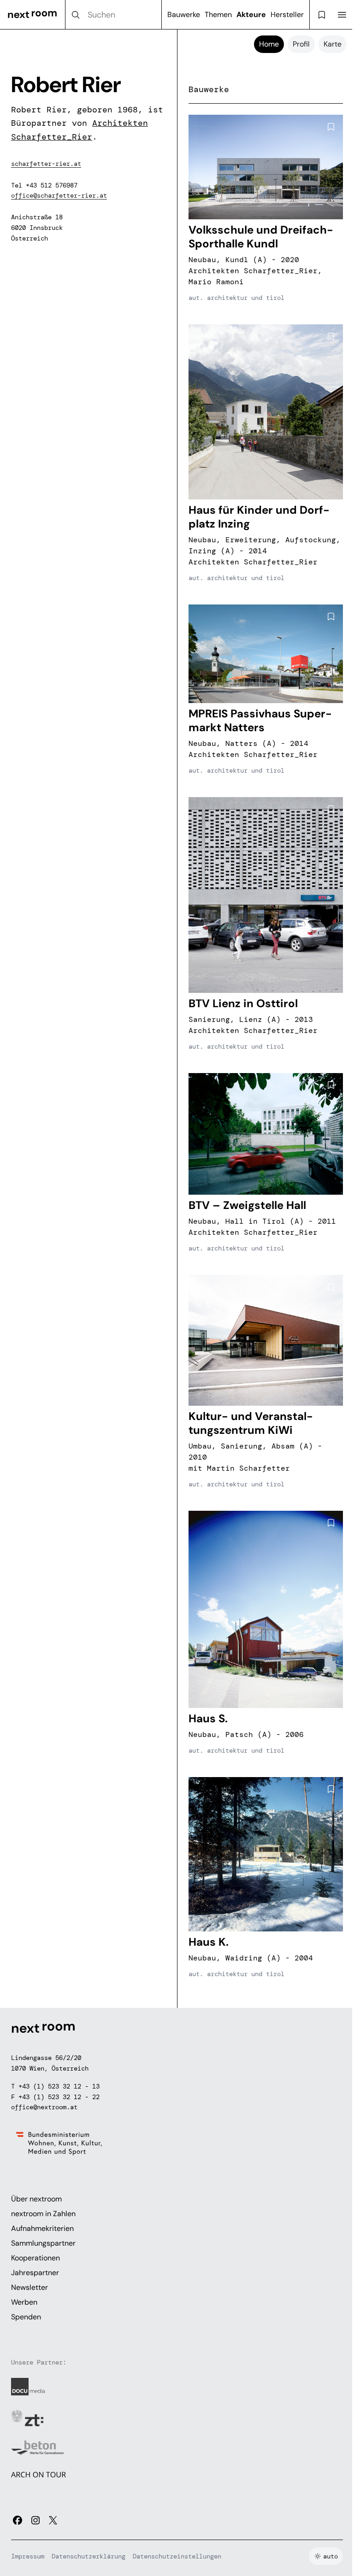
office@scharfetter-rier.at (59, 195)
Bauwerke (184, 15)
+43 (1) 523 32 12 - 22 (59, 2097)
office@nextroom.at (44, 2107)
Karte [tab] (333, 44)
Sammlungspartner (43, 2243)
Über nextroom (36, 2199)
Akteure (251, 15)
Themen (218, 15)
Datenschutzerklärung (88, 2556)
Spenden (26, 2317)
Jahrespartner (35, 2273)
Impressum (28, 2556)
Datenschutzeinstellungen (177, 2556)
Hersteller (287, 15)
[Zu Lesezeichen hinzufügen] (331, 127)
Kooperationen (35, 2258)
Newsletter (29, 2287)
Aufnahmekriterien (42, 2228)
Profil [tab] (301, 44)
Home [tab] (269, 44)
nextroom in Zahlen (43, 2214)
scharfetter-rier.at (46, 164)
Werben (24, 2302)
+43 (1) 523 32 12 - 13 (59, 2086)
